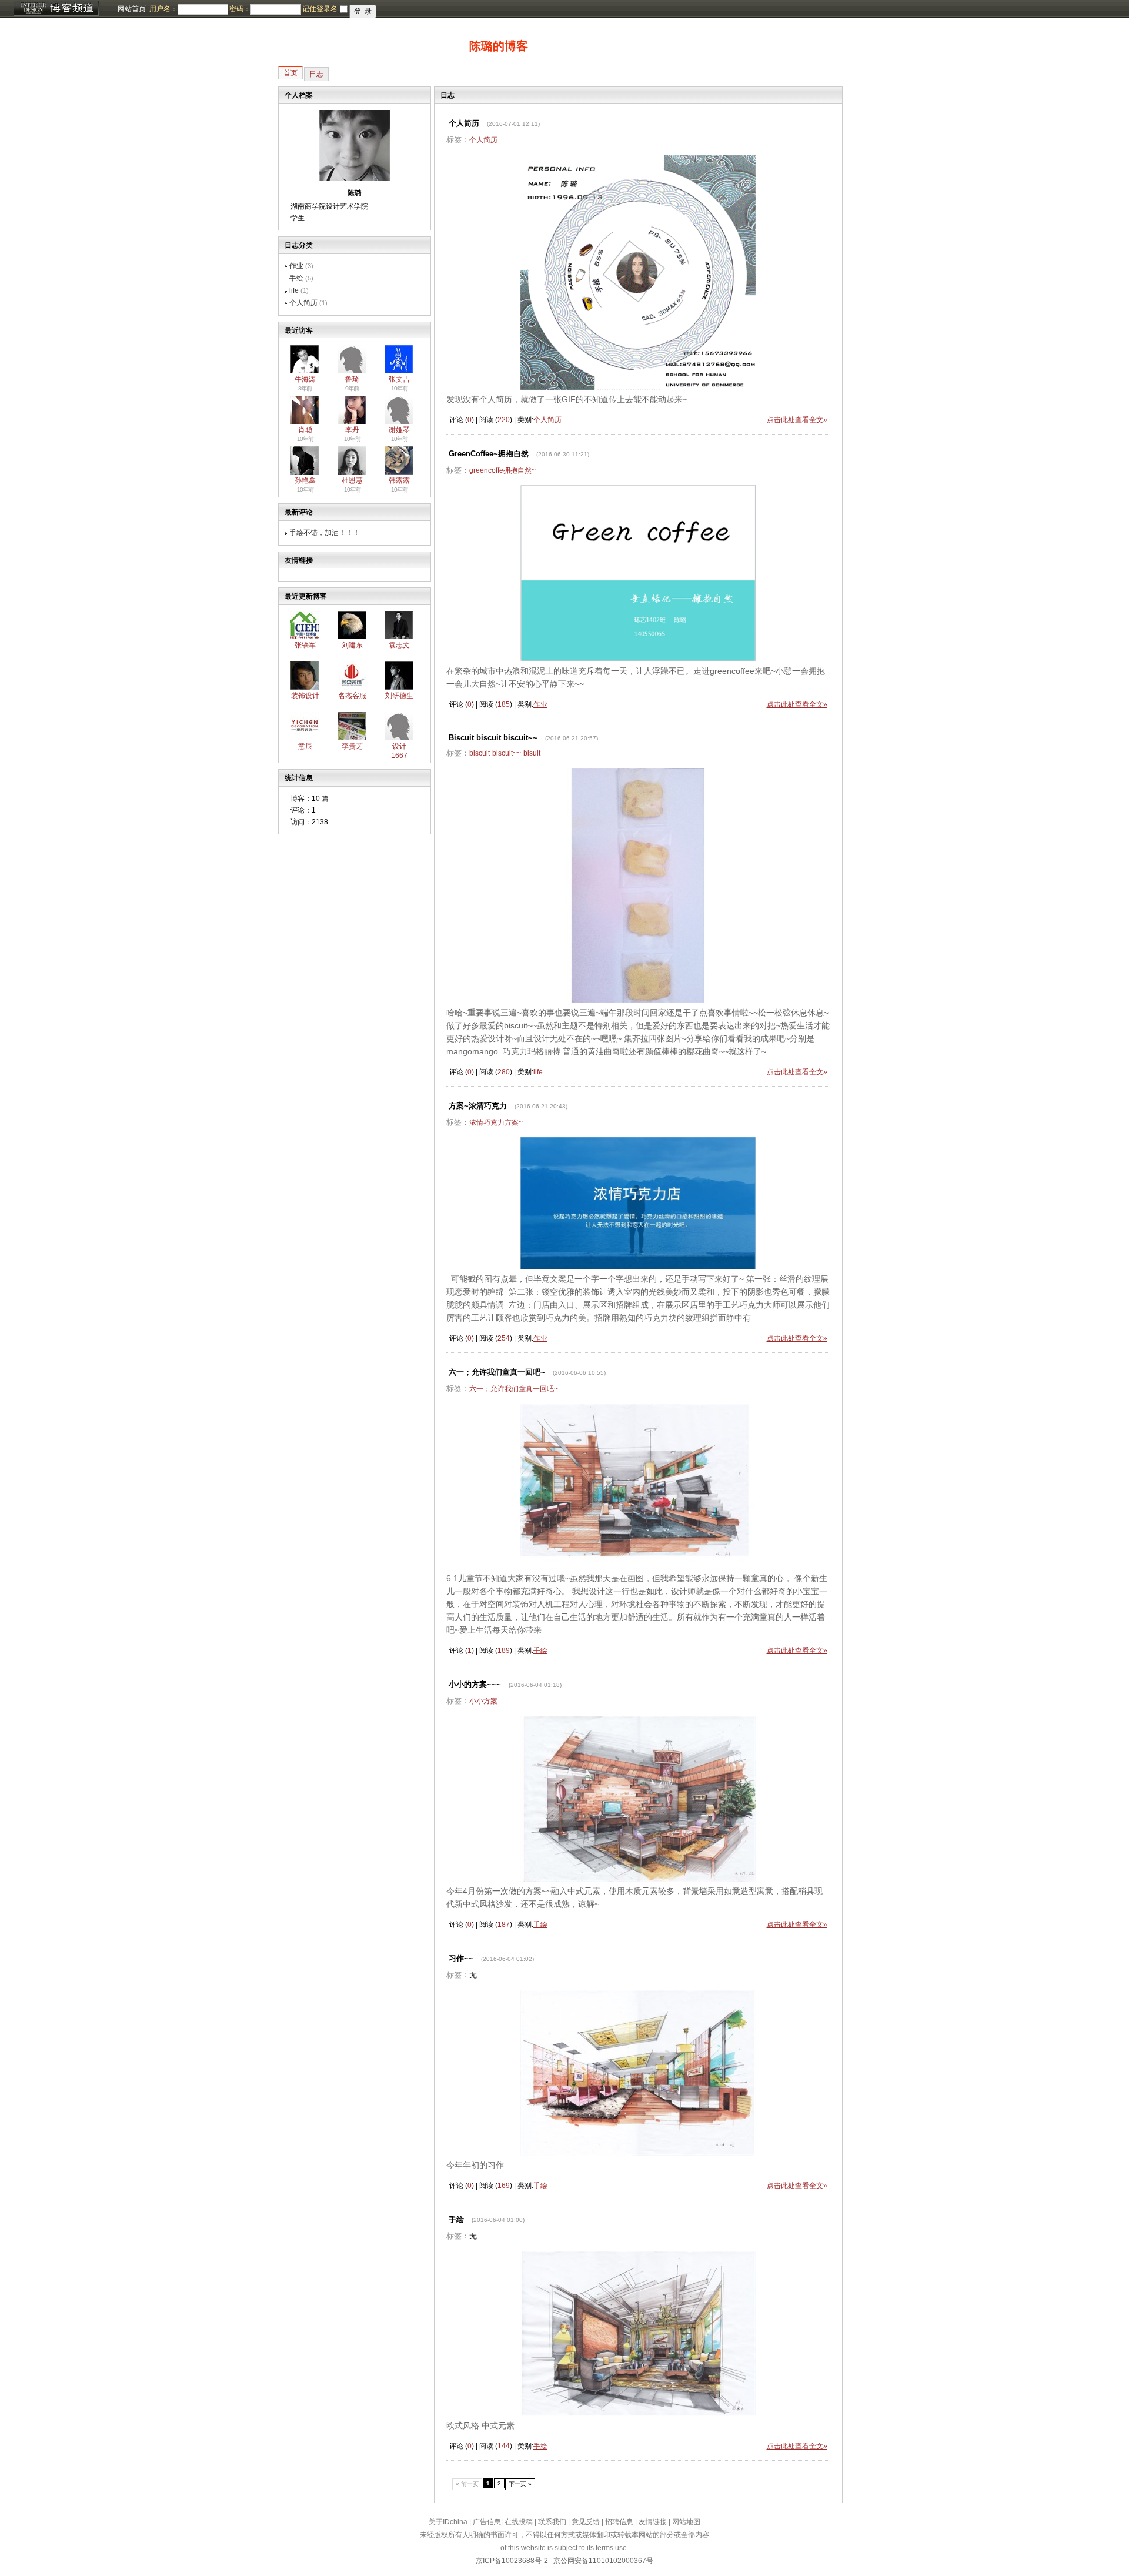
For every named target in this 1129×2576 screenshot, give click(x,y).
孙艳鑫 (305, 480)
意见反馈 (586, 2522)
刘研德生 (399, 696)
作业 (296, 266)
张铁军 (305, 645)
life (294, 290)
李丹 (352, 430)
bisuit (532, 753)
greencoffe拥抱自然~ (502, 470)
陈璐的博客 (499, 46)
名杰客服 (352, 696)
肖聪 (305, 430)
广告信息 (487, 2522)
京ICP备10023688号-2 (512, 2561)
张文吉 (399, 379)
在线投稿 (519, 2522)
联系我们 (552, 2522)
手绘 (296, 278)
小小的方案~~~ (475, 1684)
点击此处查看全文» (797, 420)
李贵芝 (352, 746)
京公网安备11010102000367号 (603, 2561)
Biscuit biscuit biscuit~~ (493, 738)
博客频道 (56, 9)
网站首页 (132, 9)
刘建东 (352, 645)
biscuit (480, 753)
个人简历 (303, 303)
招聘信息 (619, 2522)
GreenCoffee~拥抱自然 (489, 454)
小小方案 (483, 1701)
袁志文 (399, 645)
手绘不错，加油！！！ (325, 533)
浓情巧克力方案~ (496, 1122)
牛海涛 (305, 379)
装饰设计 (305, 696)
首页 (290, 73)
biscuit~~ (507, 753)
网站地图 (686, 2522)
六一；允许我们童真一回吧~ (497, 1372)
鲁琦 (352, 379)
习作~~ (461, 1958)
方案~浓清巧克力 (478, 1106)
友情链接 (653, 2522)
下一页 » (520, 2484)
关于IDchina (448, 2522)
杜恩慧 (352, 480)
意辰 (305, 746)
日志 (316, 74)
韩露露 (399, 480)
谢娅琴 (399, 430)
